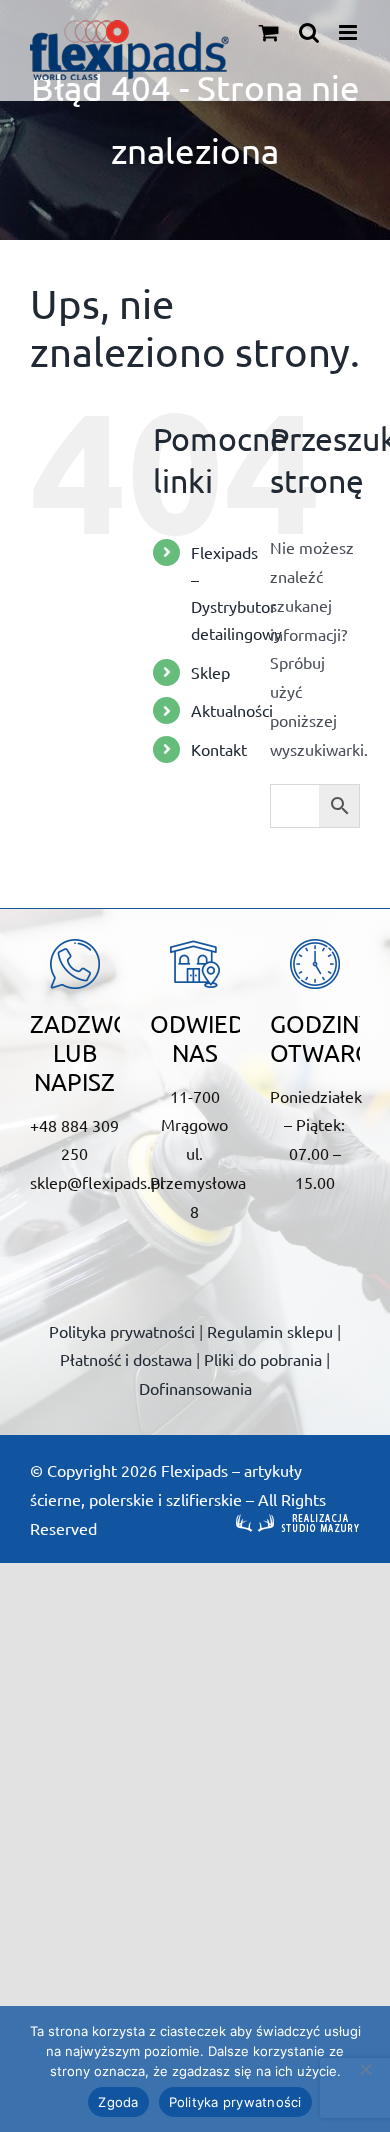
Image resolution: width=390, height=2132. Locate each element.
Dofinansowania (195, 1388)
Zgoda (118, 2102)
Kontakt (219, 749)
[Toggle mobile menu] (349, 32)
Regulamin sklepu (270, 1331)
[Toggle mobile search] (309, 32)
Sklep (210, 672)
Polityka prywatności (122, 1331)
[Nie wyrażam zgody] (365, 2069)
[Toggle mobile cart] (269, 32)
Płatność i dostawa (126, 1359)
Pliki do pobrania (263, 1359)
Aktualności (232, 710)
